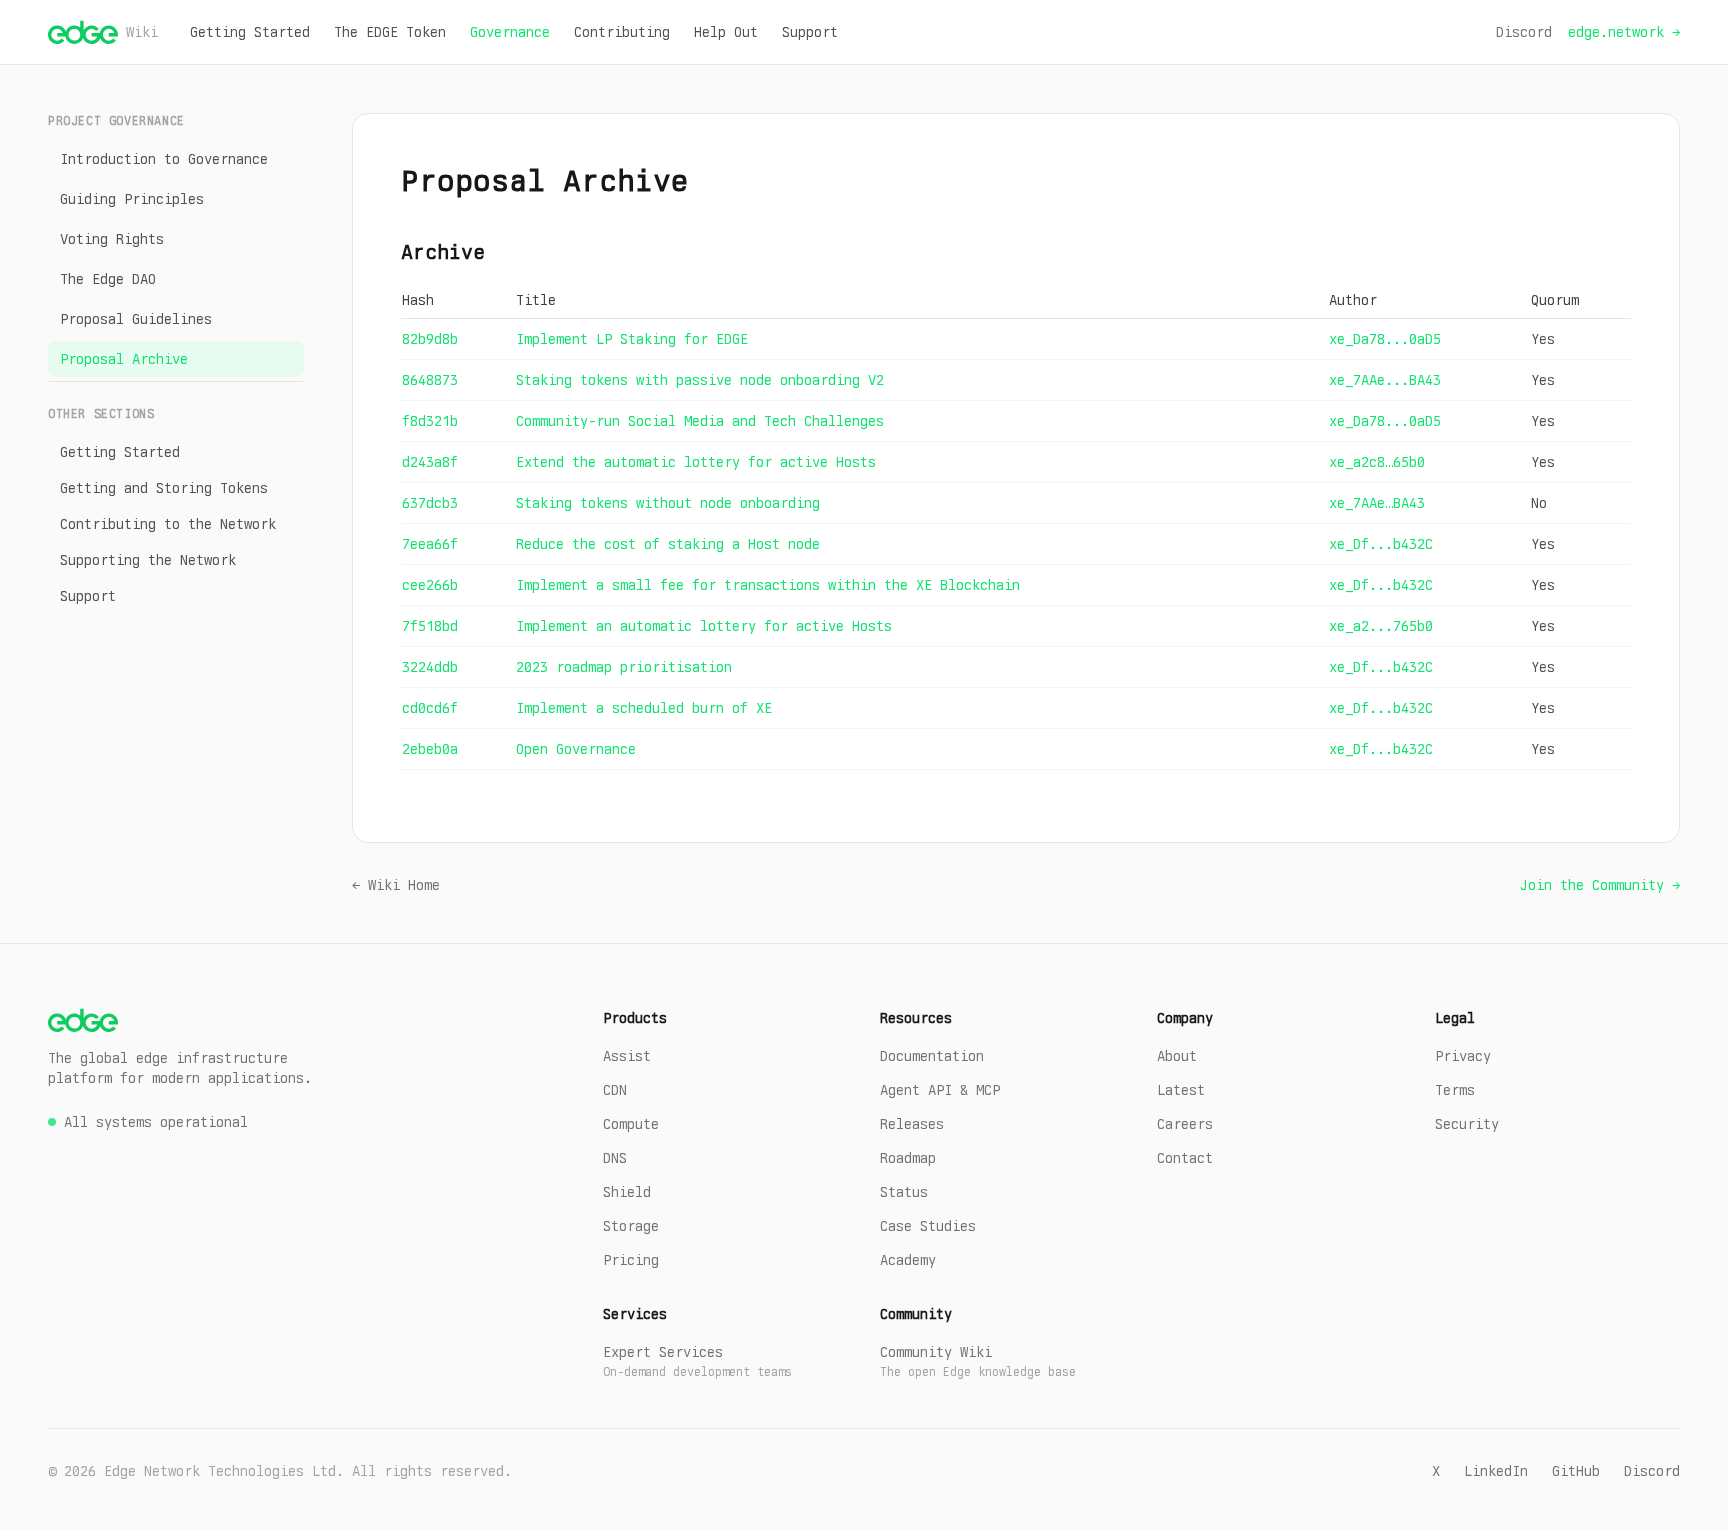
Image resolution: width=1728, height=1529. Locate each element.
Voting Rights (112, 239)
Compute (631, 1124)
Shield (627, 1192)
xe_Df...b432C (1381, 544)
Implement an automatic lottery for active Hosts (704, 626)
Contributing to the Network (168, 524)
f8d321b (430, 421)
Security (1467, 1124)
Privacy (1463, 1056)
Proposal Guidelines (136, 319)
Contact (1185, 1158)
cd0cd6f (430, 708)
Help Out (726, 32)
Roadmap (908, 1158)
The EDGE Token (390, 32)
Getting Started (250, 32)
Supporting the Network (148, 560)
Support (810, 32)
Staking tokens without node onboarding (668, 503)
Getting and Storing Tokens (164, 488)
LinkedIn (1496, 1471)
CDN (615, 1090)
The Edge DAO (108, 279)
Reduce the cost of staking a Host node (668, 544)
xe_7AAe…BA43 (1377, 503)
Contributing (622, 32)
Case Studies (928, 1226)
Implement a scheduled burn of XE (644, 708)
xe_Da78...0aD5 (1385, 339)
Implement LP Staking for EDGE (632, 339)
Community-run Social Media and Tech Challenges (700, 421)
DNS (615, 1158)
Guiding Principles (132, 199)
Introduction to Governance (164, 159)
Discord (1524, 32)
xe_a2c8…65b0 (1377, 462)
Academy (908, 1260)
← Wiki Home (396, 885)
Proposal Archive (124, 359)
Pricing (631, 1260)
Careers (1185, 1124)
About (1177, 1056)
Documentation (932, 1056)
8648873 (430, 380)
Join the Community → (1600, 885)
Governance (510, 32)
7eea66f (430, 544)
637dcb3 (430, 503)
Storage (631, 1226)
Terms (1455, 1090)
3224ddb (430, 667)
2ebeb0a (430, 749)
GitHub (1576, 1471)
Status (904, 1192)
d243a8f (430, 462)
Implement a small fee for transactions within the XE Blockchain (768, 585)
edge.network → (1624, 32)
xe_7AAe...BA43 (1385, 380)
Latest (1181, 1090)
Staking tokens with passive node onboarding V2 (700, 380)
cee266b (430, 585)
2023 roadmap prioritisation (624, 667)
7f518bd (430, 626)
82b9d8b (430, 339)
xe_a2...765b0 (1381, 626)
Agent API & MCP (940, 1090)
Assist (627, 1056)
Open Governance (576, 749)
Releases (912, 1124)
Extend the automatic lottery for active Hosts (696, 462)
